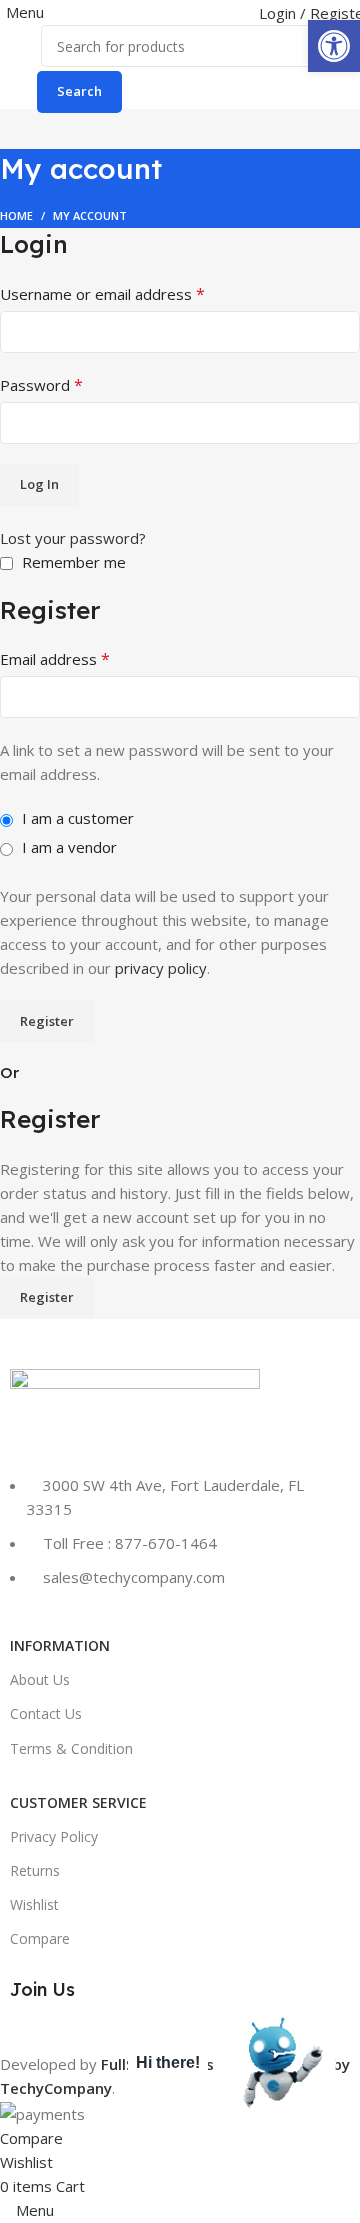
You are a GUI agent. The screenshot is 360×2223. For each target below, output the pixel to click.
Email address (55, 659)
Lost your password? (73, 538)
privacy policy (161, 968)
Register (47, 1021)
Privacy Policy (54, 1836)
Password (41, 385)
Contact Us (46, 1713)
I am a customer (76, 818)
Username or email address (102, 294)
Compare (40, 1938)
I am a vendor (67, 847)
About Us (40, 1679)
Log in (39, 484)
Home (16, 215)
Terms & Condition (71, 1748)
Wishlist (34, 1904)
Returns (35, 1870)
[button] (334, 46)
